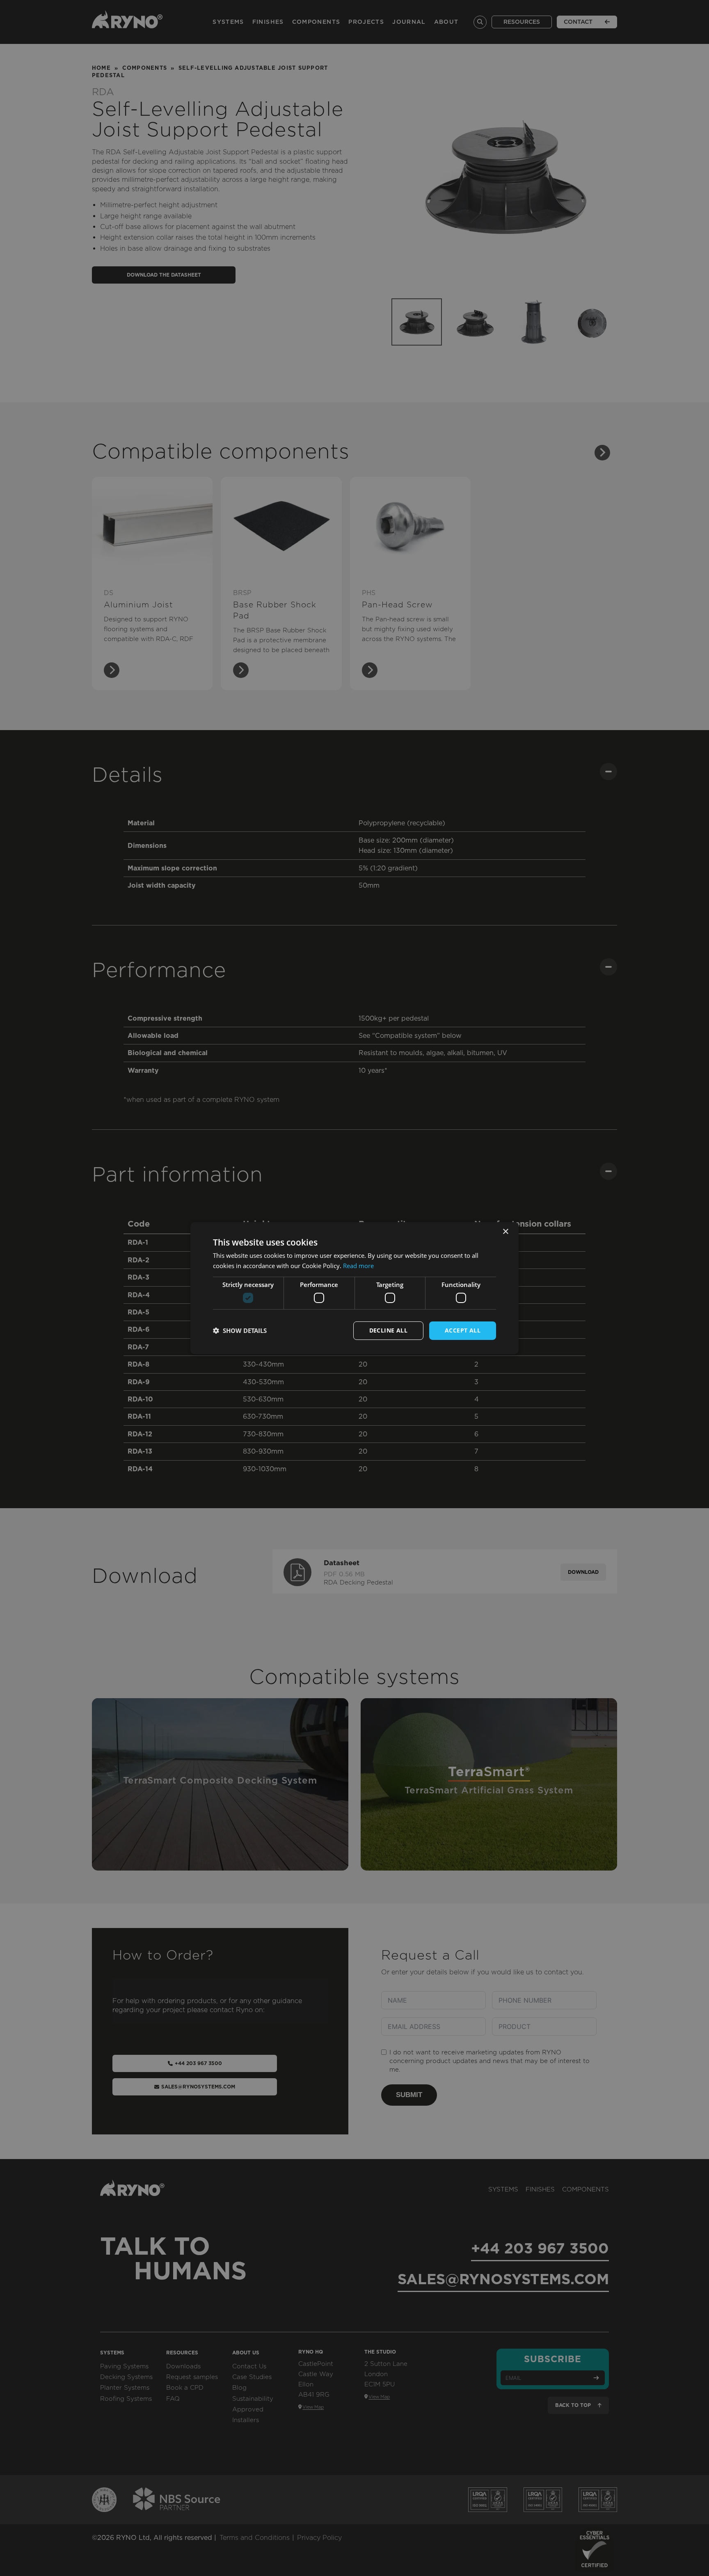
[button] (240, 1330)
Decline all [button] (388, 1330)
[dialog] (354, 1288)
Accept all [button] (463, 1330)
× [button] (505, 1231)
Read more (358, 1266)
